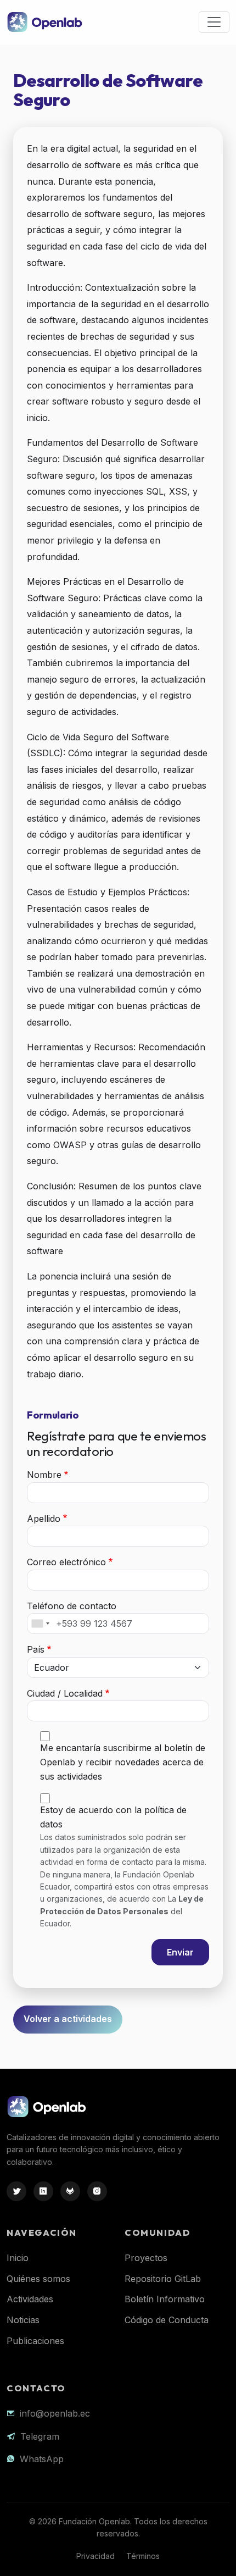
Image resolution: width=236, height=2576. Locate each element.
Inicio (18, 2258)
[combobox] (40, 1624)
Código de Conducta (167, 2320)
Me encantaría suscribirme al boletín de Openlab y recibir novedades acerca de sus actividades (123, 1762)
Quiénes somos (38, 2279)
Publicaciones (35, 2341)
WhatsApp (42, 2459)
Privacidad (95, 2556)
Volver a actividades (68, 2019)
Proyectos (146, 2258)
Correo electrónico (66, 1562)
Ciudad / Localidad (65, 1693)
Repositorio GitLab (163, 2279)
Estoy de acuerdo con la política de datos (113, 1817)
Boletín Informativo (165, 2299)
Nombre (44, 1475)
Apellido (44, 1519)
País (36, 1649)
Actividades (30, 2299)
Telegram (40, 2436)
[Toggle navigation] (214, 22)
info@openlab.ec (55, 2413)
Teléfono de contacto (72, 1606)
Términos (143, 2556)
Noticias (23, 2320)
